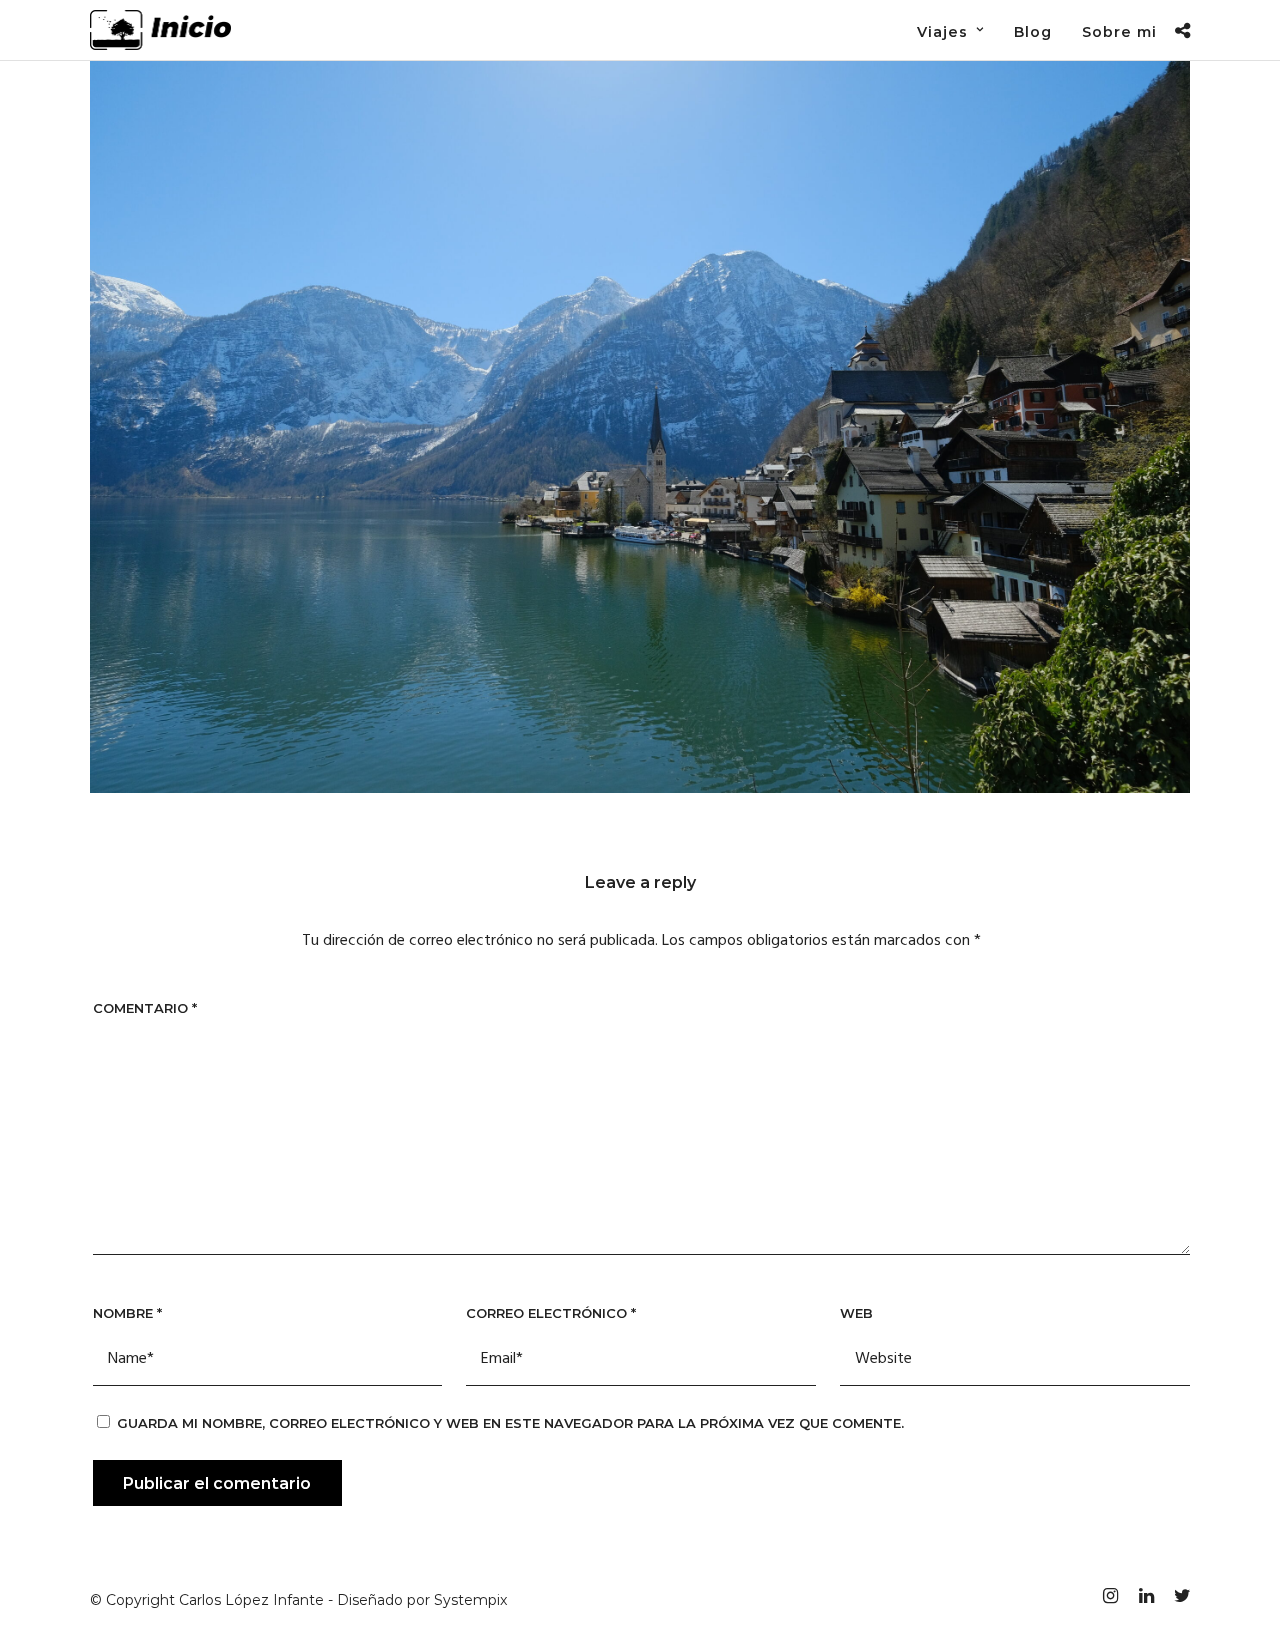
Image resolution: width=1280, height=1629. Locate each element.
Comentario (145, 1008)
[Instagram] (1110, 1596)
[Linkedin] (1146, 1596)
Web (856, 1313)
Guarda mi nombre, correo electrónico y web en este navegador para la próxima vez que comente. (510, 1423)
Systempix (470, 1600)
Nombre (127, 1313)
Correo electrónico (551, 1313)
